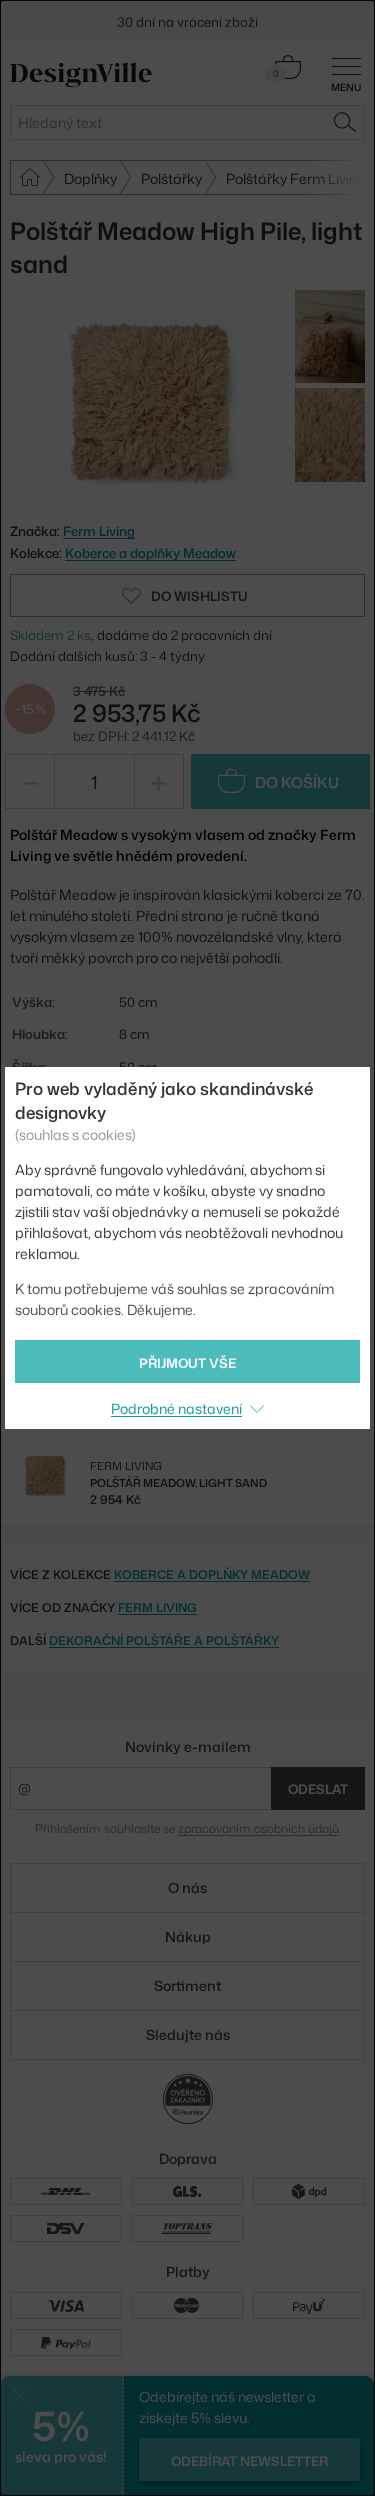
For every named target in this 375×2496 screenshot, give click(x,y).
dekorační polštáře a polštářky (164, 1640)
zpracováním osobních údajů (258, 1828)
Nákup (188, 1936)
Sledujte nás (188, 2034)
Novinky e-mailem (188, 1746)
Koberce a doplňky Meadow (150, 553)
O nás (187, 1887)
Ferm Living (157, 1607)
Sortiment (187, 1985)
